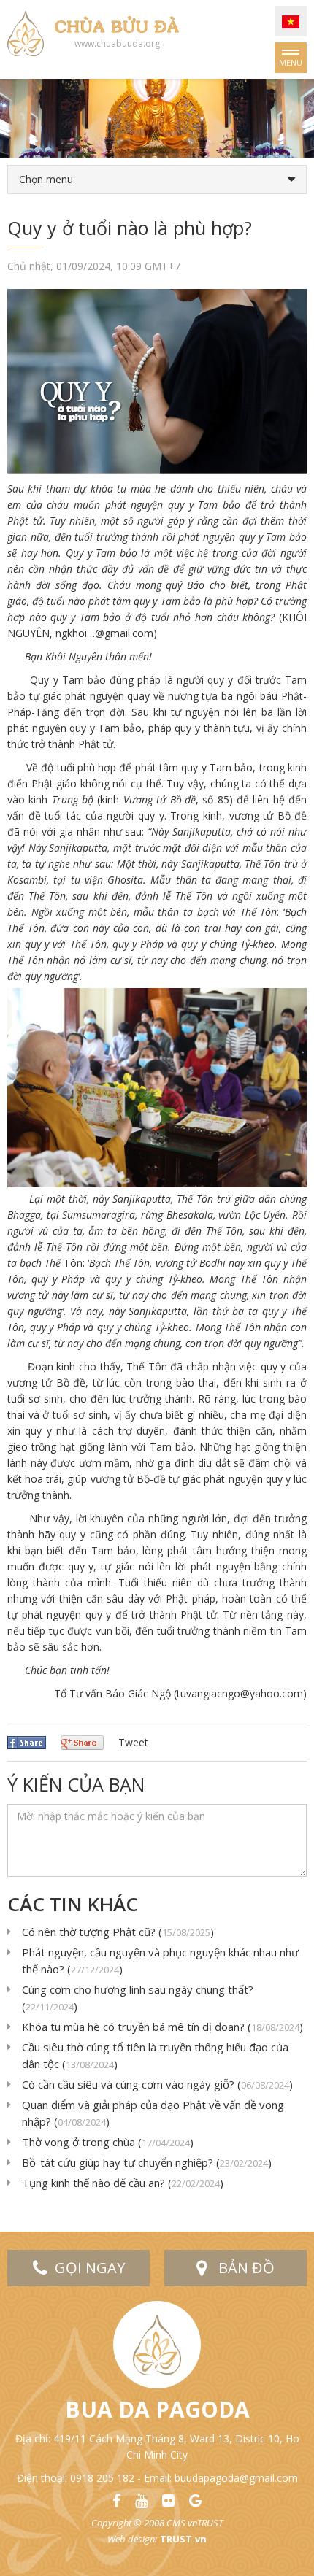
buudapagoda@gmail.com (236, 2478)
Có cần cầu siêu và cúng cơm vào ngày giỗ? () (157, 2084)
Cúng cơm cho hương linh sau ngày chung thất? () (138, 1998)
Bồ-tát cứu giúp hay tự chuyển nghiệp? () (147, 2162)
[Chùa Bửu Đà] (26, 32)
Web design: (132, 2539)
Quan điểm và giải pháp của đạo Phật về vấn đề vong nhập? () (153, 2113)
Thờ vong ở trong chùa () (108, 2142)
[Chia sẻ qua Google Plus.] (82, 1742)
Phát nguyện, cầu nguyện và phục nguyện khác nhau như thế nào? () (160, 1960)
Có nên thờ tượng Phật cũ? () (118, 1932)
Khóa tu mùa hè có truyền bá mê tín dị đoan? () (162, 2027)
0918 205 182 (102, 2478)
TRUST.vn (183, 2539)
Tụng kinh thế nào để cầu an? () (123, 2183)
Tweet (133, 1742)
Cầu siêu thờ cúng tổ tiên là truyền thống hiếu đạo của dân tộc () (155, 2055)
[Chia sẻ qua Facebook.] (27, 1742)
